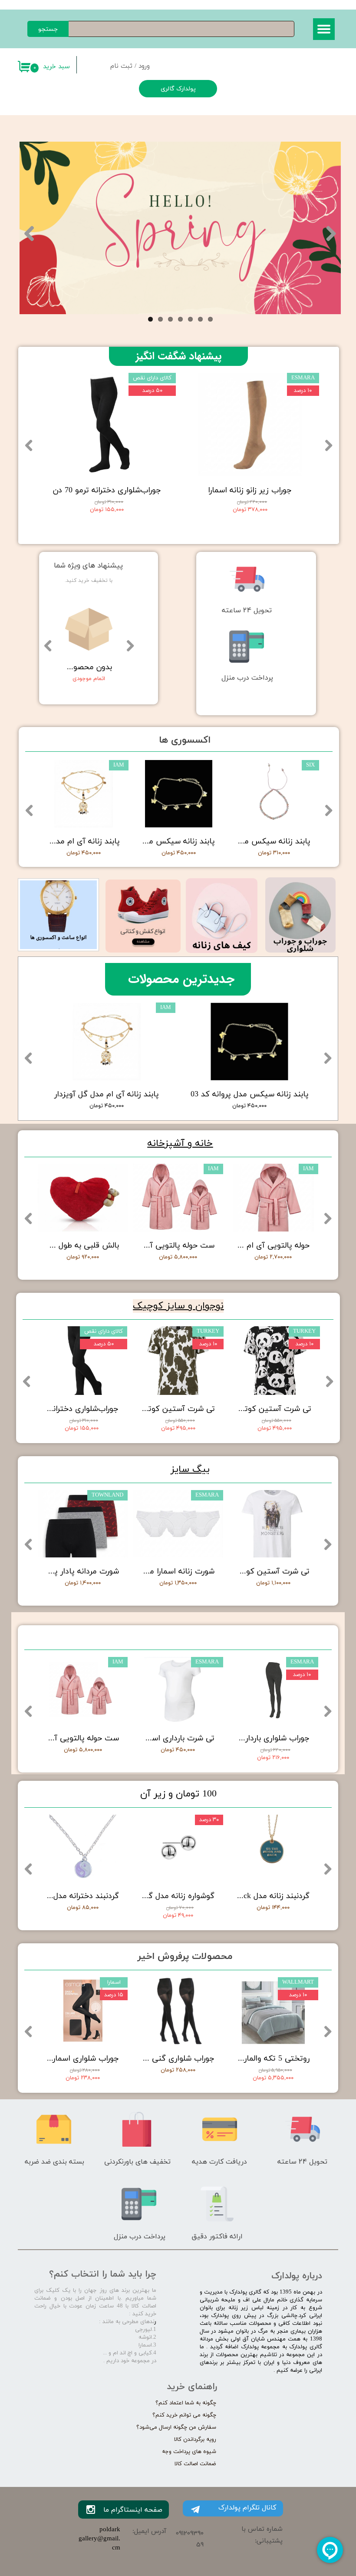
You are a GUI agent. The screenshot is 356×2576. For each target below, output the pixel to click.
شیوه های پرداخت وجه (189, 2452)
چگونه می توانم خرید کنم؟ (184, 2415)
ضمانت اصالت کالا (195, 2464)
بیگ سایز (190, 1469)
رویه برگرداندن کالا (195, 2440)
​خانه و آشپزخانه (180, 1144)
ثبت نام (121, 66)
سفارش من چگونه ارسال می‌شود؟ (176, 2427)
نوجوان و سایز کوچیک (178, 1306)
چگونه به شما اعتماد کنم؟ (186, 2403)
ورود (144, 66)
